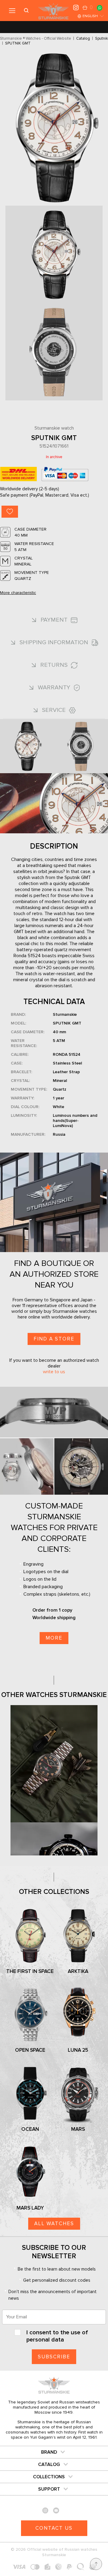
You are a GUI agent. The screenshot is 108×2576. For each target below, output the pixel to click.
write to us (54, 1372)
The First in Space (30, 1971)
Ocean (30, 2129)
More (54, 1638)
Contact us (54, 2528)
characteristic (18, 593)
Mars (78, 2129)
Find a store (54, 1339)
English (90, 16)
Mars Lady (30, 2208)
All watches (54, 2224)
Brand (49, 2452)
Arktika (78, 1971)
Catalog (49, 2464)
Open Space (30, 2050)
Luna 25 (78, 2050)
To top (96, 2564)
